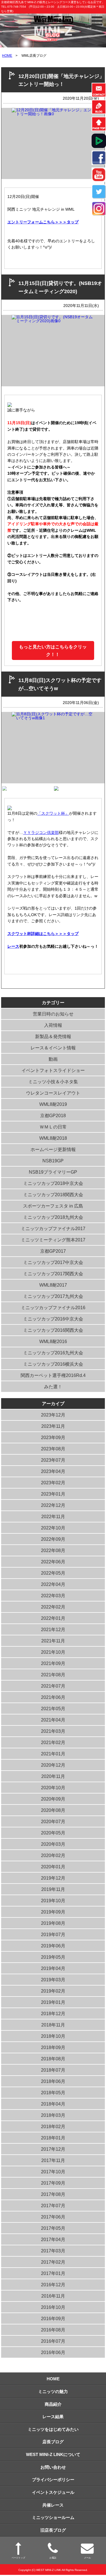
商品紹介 (53, 2404)
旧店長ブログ (53, 2530)
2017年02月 (53, 2262)
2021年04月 (53, 1720)
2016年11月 (53, 2296)
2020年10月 (53, 1788)
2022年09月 (53, 1539)
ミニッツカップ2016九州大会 (53, 1353)
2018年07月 (53, 2070)
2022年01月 (53, 1618)
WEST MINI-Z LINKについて (53, 2454)
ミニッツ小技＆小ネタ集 (53, 1082)
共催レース (53, 2505)
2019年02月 (53, 1991)
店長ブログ (53, 2442)
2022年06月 (53, 1562)
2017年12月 (53, 2149)
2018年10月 (53, 2036)
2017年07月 (53, 2206)
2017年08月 (53, 2194)
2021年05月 (53, 1709)
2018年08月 (53, 2059)
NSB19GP (53, 1161)
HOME (7, 56)
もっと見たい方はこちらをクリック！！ (53, 651)
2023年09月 (53, 1438)
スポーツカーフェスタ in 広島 (53, 1206)
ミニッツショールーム (53, 2517)
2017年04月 (53, 2240)
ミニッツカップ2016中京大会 (53, 1319)
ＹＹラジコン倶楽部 (41, 832)
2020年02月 (53, 1855)
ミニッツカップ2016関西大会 (53, 1330)
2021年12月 (53, 1630)
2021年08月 (53, 1675)
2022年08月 (53, 1550)
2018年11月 (53, 2025)
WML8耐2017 (53, 1285)
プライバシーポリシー (53, 2480)
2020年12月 (53, 1765)
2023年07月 (53, 1460)
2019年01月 (53, 2002)
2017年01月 (53, 2273)
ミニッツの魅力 (53, 2391)
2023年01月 (53, 1494)
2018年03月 (53, 2115)
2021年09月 (53, 1663)
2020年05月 (53, 1833)
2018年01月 (53, 2138)
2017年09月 (53, 2183)
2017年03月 (53, 2251)
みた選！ (53, 1387)
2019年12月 (53, 1878)
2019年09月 (53, 1912)
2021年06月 (53, 1697)
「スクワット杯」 (53, 813)
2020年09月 (53, 1799)
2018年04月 (53, 2104)
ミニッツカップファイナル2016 (53, 1308)
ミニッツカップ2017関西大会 (53, 1274)
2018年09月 (53, 2047)
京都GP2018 (53, 1116)
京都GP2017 (53, 1251)
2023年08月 (53, 1449)
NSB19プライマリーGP (53, 1172)
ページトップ (18, 2558)
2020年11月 (53, 1776)
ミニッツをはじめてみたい (53, 2429)
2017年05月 (53, 2228)
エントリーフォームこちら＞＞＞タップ (43, 222)
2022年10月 (53, 1528)
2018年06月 (53, 2081)
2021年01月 (53, 1754)
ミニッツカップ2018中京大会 (53, 1183)
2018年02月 (53, 2127)
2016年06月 (53, 2352)
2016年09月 (53, 2319)
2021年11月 (53, 1641)
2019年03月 (53, 1980)
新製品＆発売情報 (53, 1037)
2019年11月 (53, 1889)
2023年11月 (53, 1426)
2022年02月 (53, 1607)
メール (87, 2558)
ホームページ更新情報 (53, 1149)
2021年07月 (53, 1686)
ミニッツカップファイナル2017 (53, 1229)
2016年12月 (53, 2285)
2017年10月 (53, 2172)
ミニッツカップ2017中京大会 (53, 1262)
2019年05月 (53, 1957)
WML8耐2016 (53, 1342)
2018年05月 (53, 2093)
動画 (53, 1059)
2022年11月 (53, 1517)
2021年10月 (53, 1652)
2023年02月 (53, 1483)
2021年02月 (53, 1743)
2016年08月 (53, 2330)
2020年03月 (53, 1844)
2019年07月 (53, 1935)
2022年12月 (53, 1505)
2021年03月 (53, 1731)
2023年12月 (53, 1415)
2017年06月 (53, 2217)
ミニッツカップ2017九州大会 (53, 1296)
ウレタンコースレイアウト (53, 1093)
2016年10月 (53, 2307)
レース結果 (53, 2417)
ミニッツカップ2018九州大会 (53, 1217)
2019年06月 (53, 1946)
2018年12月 (53, 2014)
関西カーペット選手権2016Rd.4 (53, 1375)
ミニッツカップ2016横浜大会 (53, 1364)
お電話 (53, 2558)
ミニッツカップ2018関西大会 (53, 1195)
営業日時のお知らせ (53, 1014)
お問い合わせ (53, 2467)
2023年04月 (53, 1471)
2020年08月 (53, 1810)
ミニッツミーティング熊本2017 (53, 1240)
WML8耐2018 (53, 1138)
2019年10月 (53, 1901)
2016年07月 (53, 2341)
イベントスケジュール (53, 2492)
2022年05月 (53, 1573)
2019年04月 (53, 1968)
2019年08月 (53, 1923)
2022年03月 (53, 1596)
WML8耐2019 (53, 1104)
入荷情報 (53, 1025)
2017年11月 (53, 2160)
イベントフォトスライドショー (53, 1070)
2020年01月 (53, 1867)
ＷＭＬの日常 (53, 1127)
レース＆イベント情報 (53, 1048)
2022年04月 (53, 1584)
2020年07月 (53, 1822)
